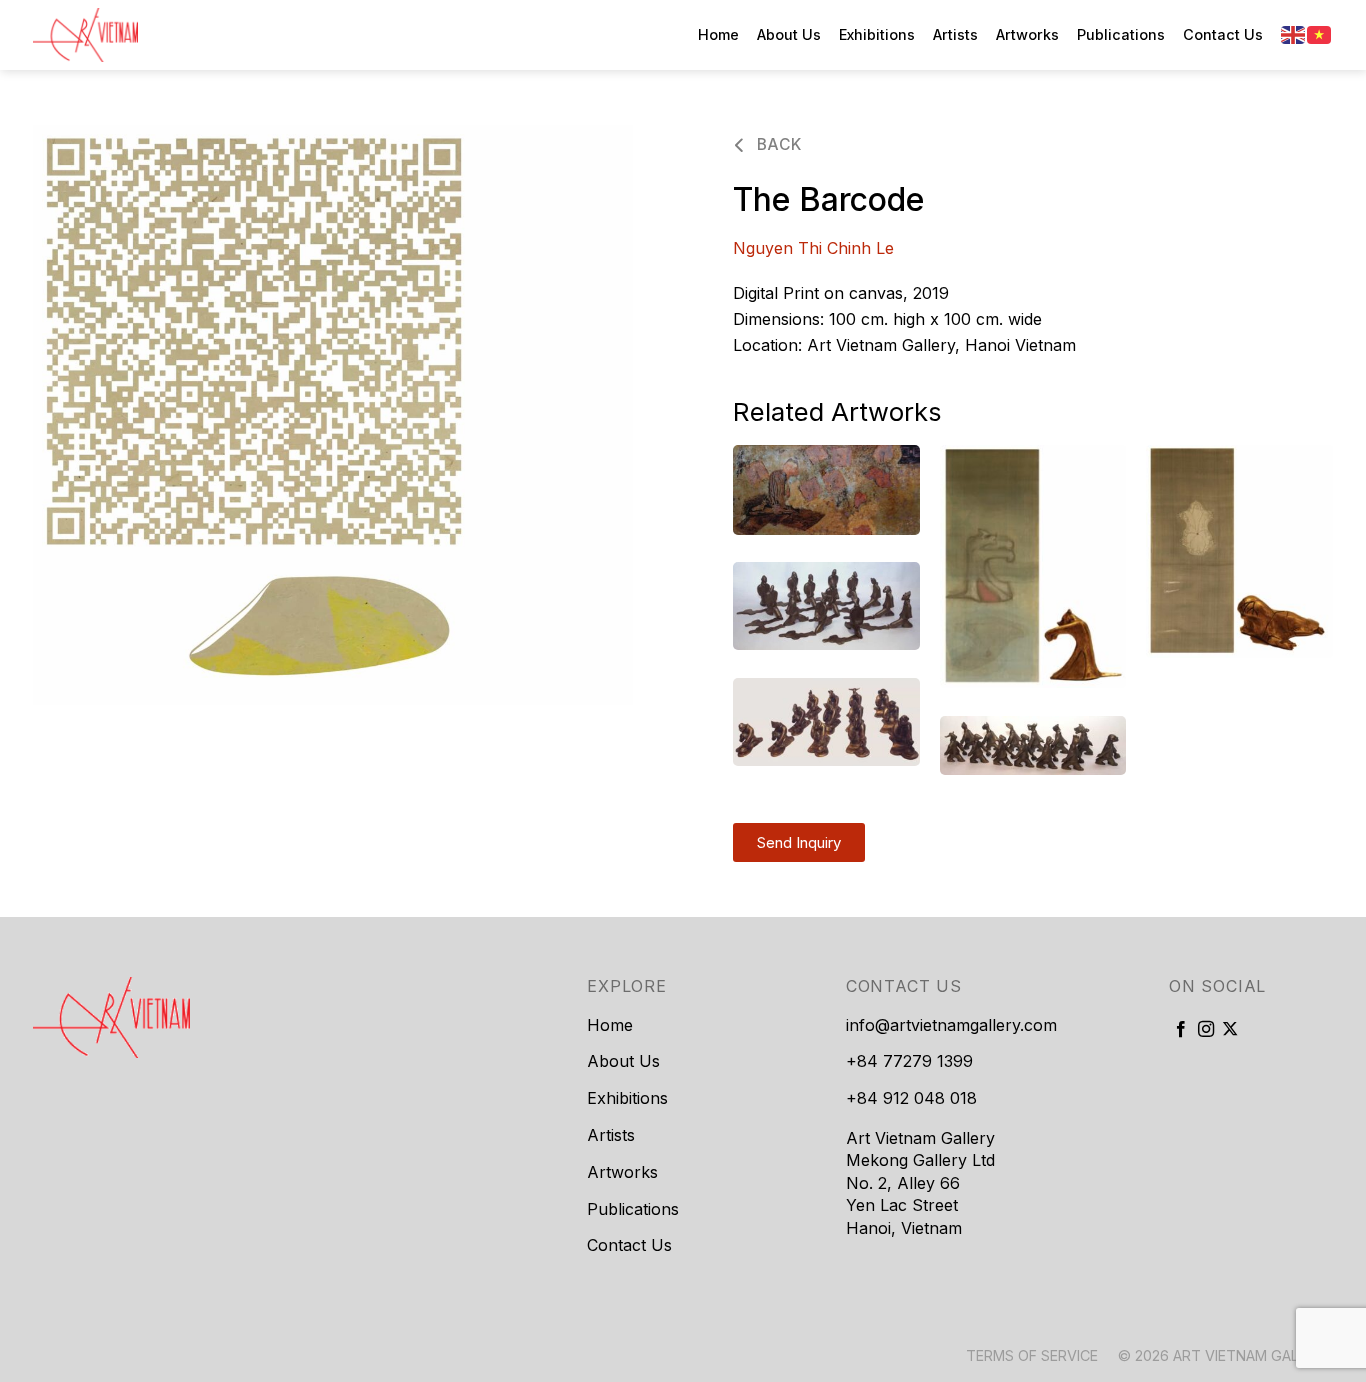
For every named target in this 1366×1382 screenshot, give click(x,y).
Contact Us (1223, 34)
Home (718, 34)
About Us (789, 34)
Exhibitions (877, 34)
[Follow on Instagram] (1206, 1030)
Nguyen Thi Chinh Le (813, 248)
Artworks (1027, 34)
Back (776, 144)
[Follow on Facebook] (1181, 1030)
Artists (955, 34)
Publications (1121, 34)
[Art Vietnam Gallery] (133, 35)
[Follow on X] (1230, 1030)
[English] (1294, 34)
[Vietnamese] (1320, 34)
